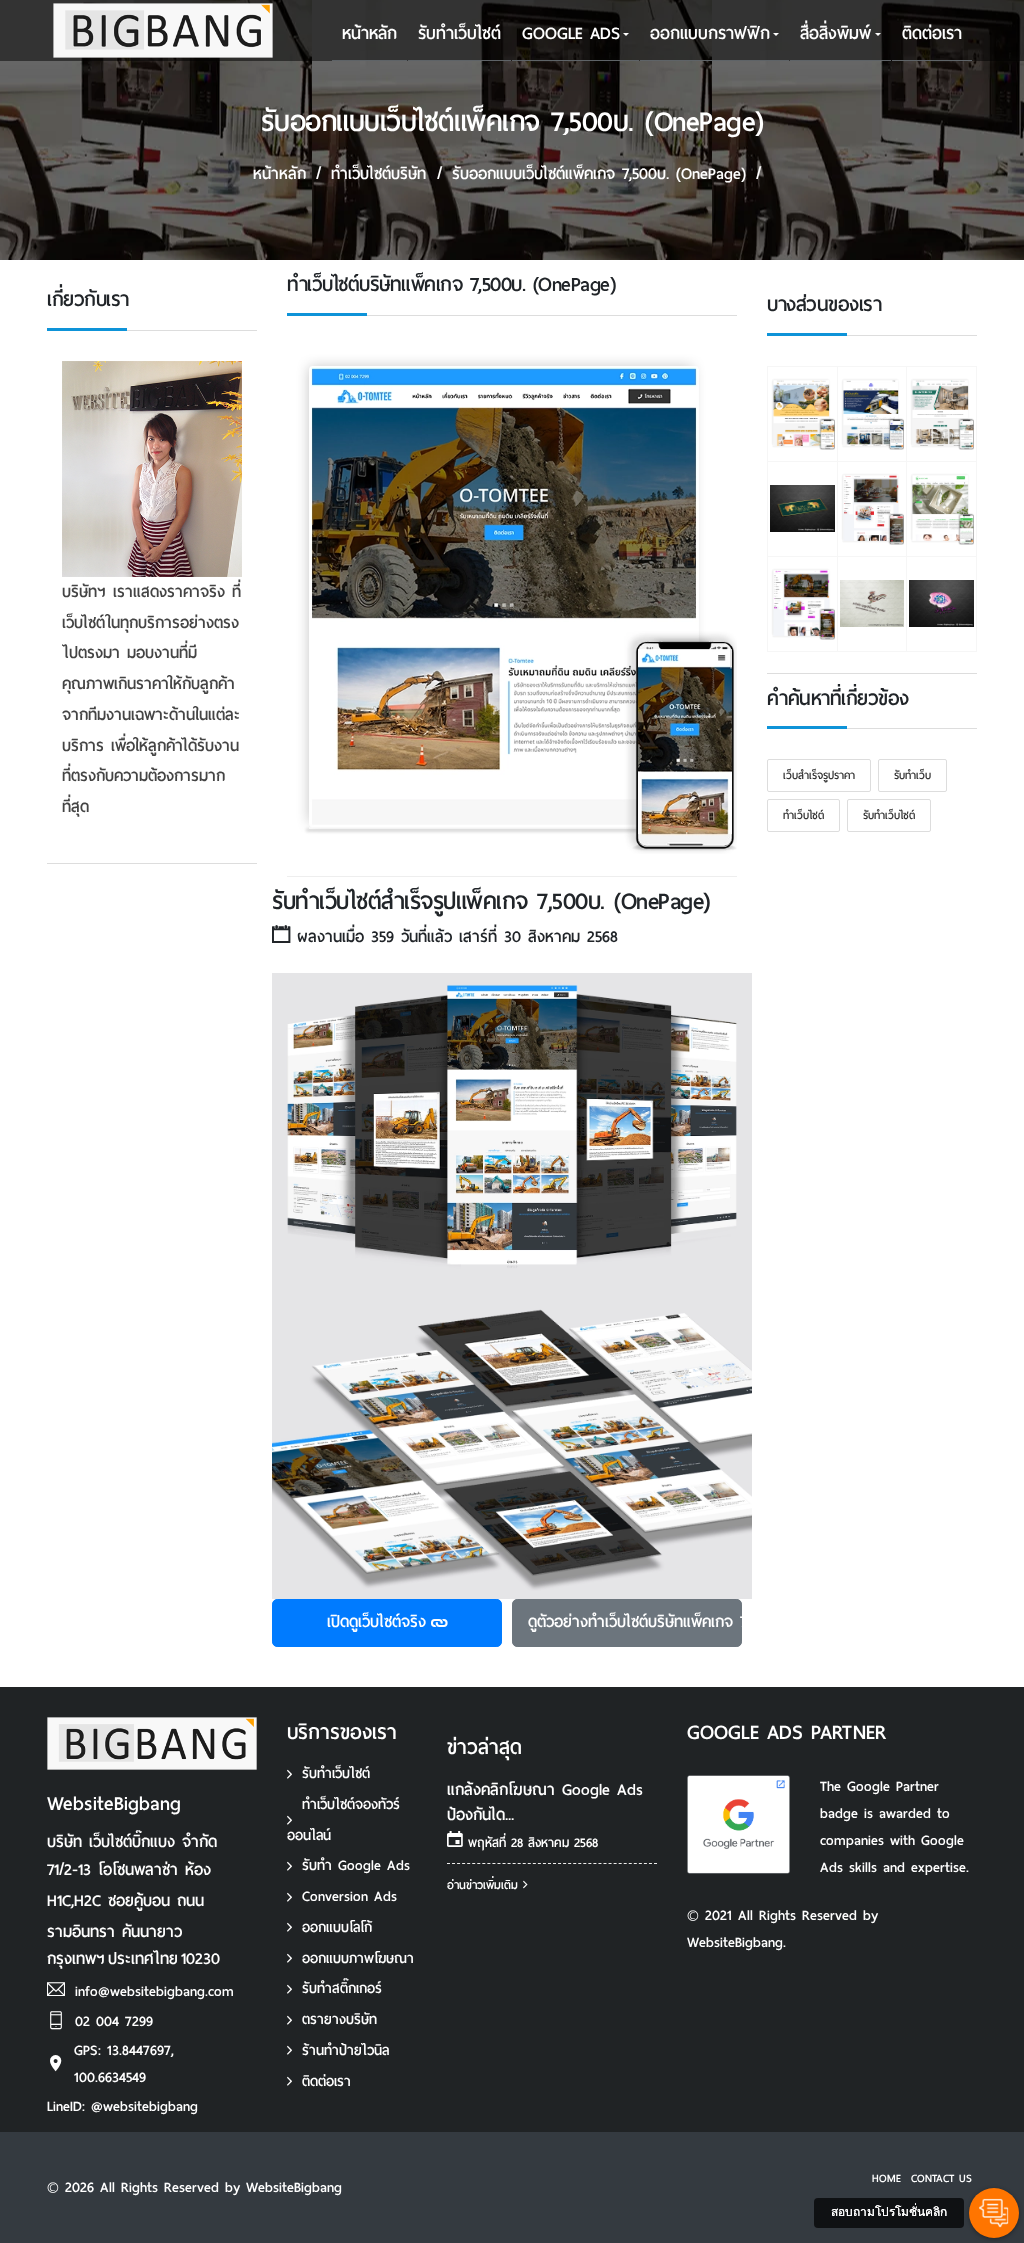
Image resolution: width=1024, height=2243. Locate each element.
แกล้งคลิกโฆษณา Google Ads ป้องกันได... (545, 1802)
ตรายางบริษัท (339, 2019)
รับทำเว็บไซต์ (336, 1773)
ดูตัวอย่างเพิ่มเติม (635, 1621)
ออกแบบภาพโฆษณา (358, 1958)
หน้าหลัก (369, 33)
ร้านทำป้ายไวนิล (345, 2050)
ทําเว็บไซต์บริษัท (378, 173)
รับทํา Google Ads (356, 1865)
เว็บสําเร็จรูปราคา (819, 775)
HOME (886, 2178)
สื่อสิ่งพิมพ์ (835, 33)
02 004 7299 (114, 2021)
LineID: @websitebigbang (122, 2106)
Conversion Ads (349, 1896)
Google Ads (571, 33)
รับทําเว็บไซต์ (459, 33)
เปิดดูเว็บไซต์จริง (376, 1621)
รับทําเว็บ (912, 775)
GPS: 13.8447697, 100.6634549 (124, 2064)
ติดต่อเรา (932, 33)
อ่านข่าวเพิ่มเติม (485, 1885)
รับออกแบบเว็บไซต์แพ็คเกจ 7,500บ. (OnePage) (599, 173)
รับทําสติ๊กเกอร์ (342, 1988)
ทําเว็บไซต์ (803, 815)
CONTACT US (941, 2178)
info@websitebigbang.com (154, 1991)
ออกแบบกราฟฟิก (710, 33)
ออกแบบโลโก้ (337, 1927)
